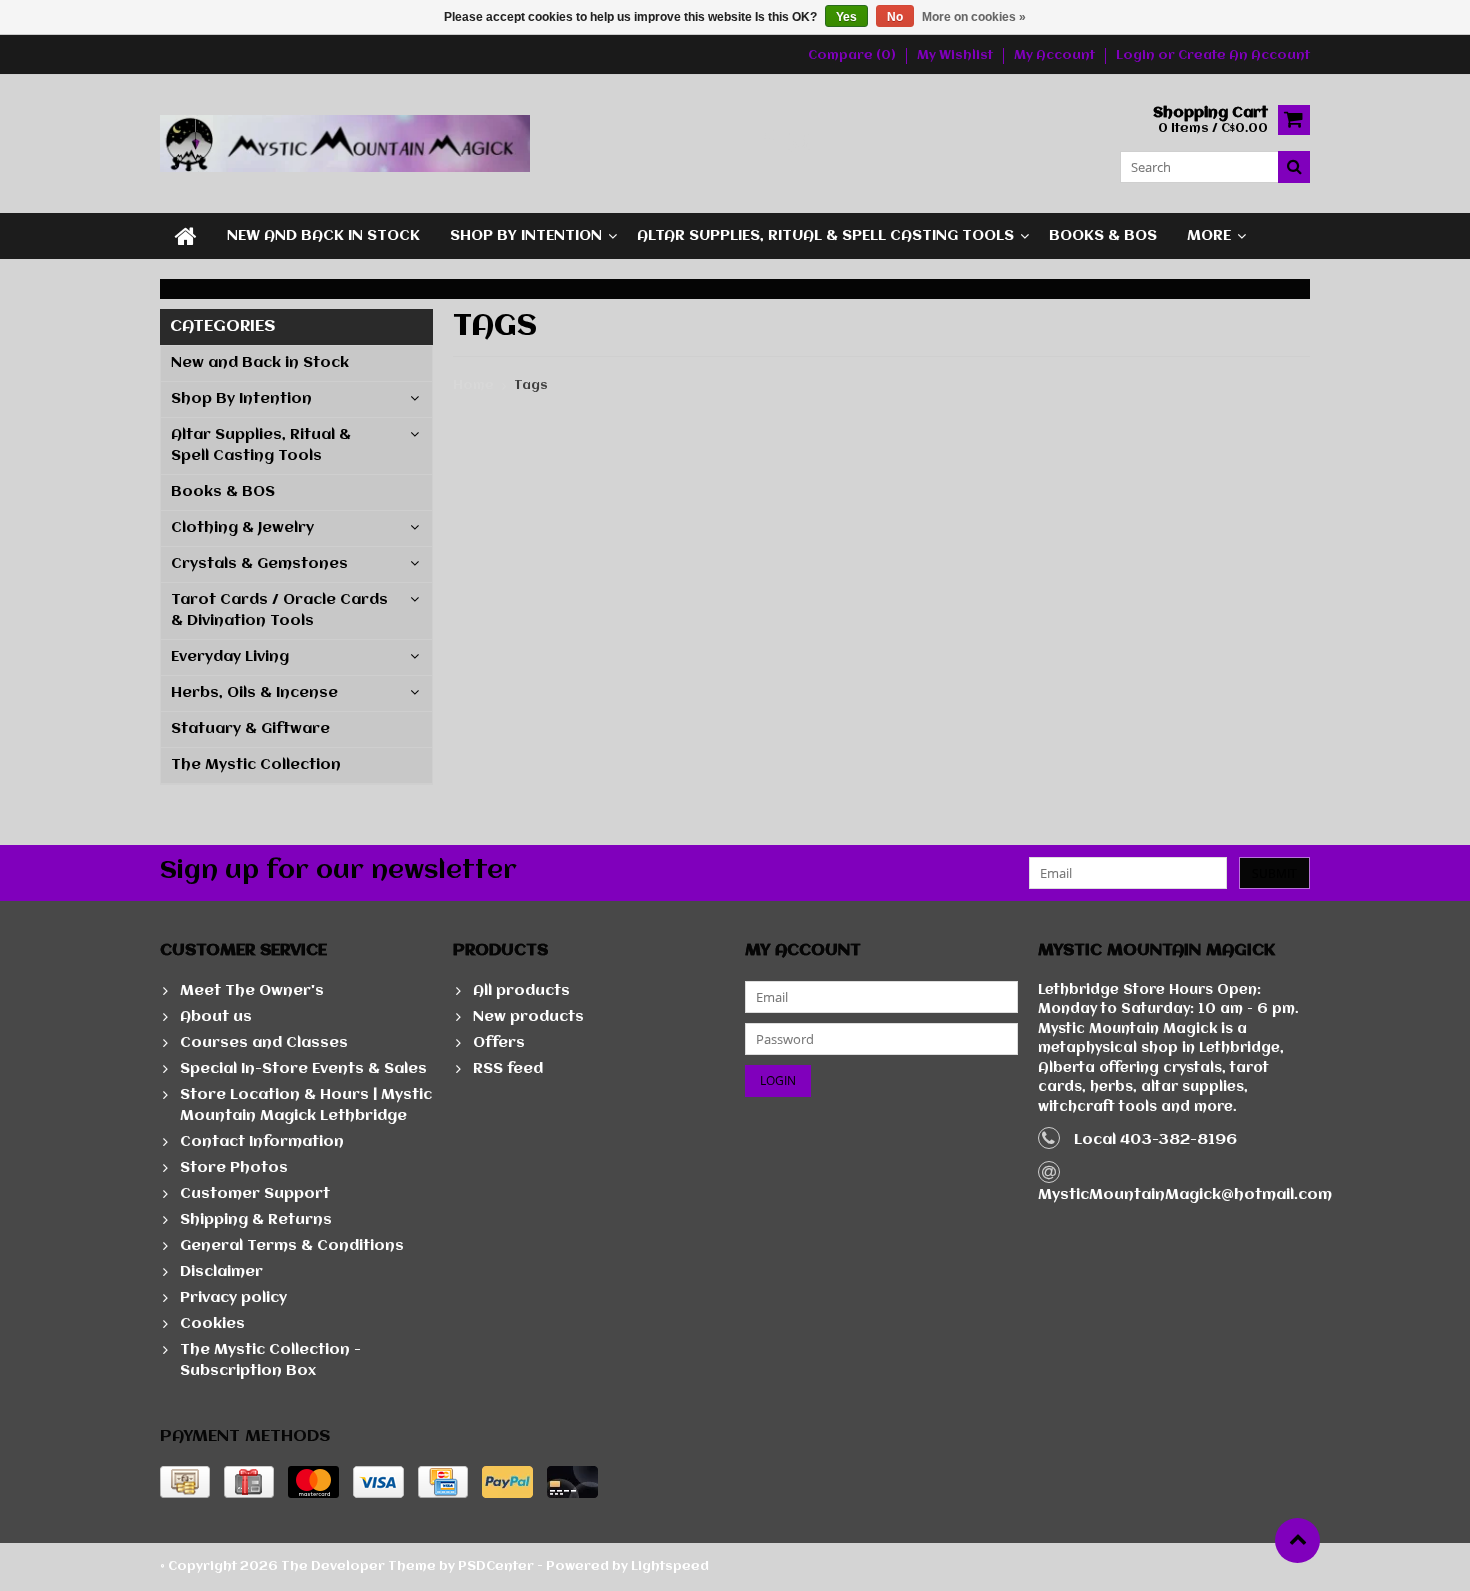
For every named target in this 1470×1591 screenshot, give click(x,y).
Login (1137, 55)
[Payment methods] (185, 1482)
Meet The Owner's (252, 991)
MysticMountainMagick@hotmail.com (1185, 1195)
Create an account (1244, 55)
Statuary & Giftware (250, 729)
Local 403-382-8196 (1155, 1140)
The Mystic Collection (256, 765)
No (895, 17)
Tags (531, 385)
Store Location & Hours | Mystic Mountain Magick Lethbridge (306, 1105)
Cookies (212, 1324)
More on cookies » (974, 17)
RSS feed (508, 1069)
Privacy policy (233, 1298)
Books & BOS (1103, 236)
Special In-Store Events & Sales (303, 1069)
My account (1054, 55)
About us (216, 1017)
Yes (846, 17)
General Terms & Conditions (292, 1246)
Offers (499, 1043)
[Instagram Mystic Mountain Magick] (800, 143)
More (1209, 236)
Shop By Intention (526, 236)
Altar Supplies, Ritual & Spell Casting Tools (825, 236)
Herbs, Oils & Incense (254, 693)
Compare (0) (852, 55)
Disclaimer (221, 1272)
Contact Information (262, 1142)
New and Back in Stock (323, 236)
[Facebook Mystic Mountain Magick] (767, 143)
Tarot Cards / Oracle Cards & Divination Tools (279, 610)
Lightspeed (670, 1566)
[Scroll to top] (1297, 1540)
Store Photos (234, 1168)
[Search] (1294, 167)
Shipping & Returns (256, 1220)
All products (521, 991)
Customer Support (255, 1194)
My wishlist (955, 55)
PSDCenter (496, 1566)
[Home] (186, 236)
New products (528, 1017)
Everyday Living (230, 657)
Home (473, 385)
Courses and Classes (264, 1043)
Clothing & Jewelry (242, 528)
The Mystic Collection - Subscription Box (270, 1360)
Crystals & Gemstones (259, 564)
